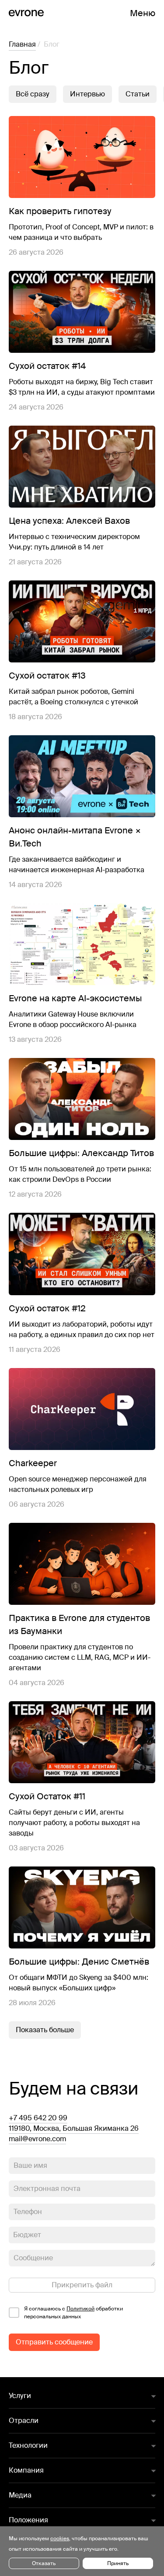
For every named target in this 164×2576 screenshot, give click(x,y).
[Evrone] (26, 13)
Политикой (80, 2309)
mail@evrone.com (37, 2139)
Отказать (44, 2563)
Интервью (87, 94)
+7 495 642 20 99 (38, 2118)
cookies (60, 2538)
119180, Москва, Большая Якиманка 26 (74, 2128)
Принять (118, 2563)
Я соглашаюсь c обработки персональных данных (73, 2313)
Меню (143, 13)
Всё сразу (33, 94)
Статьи (138, 94)
